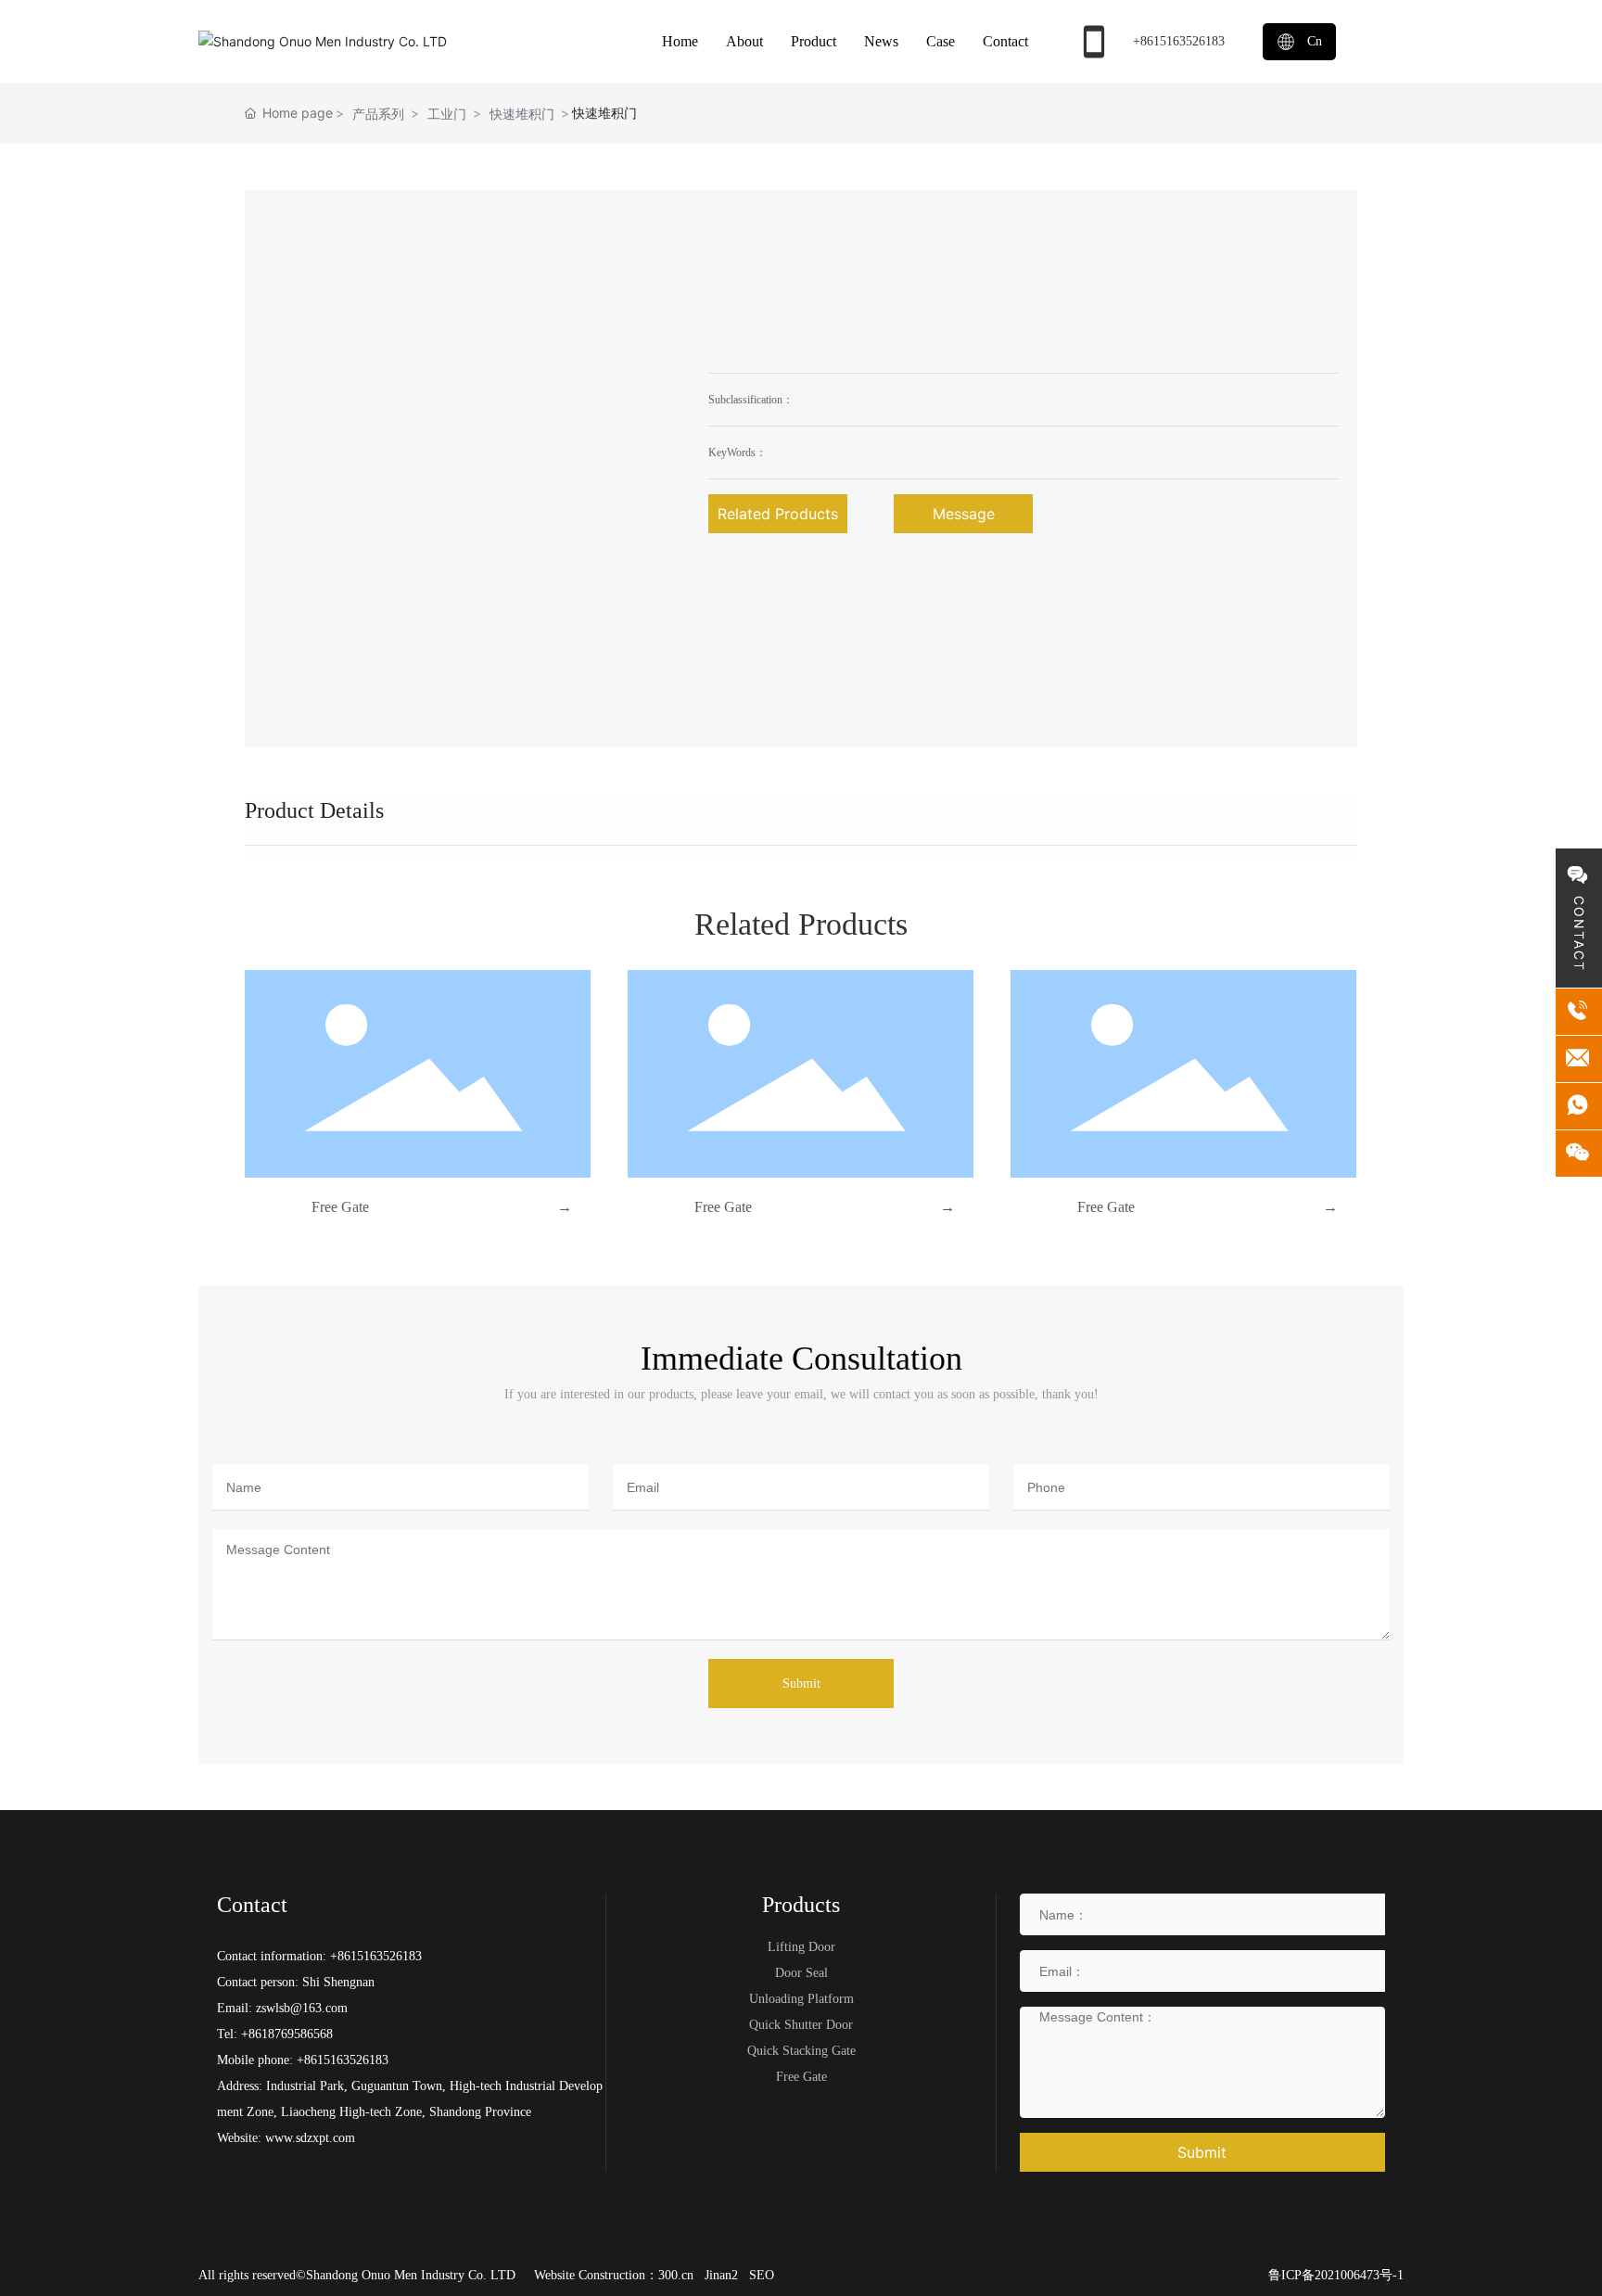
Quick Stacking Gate (801, 2051)
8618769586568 (291, 2034)
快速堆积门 (522, 114)
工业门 (447, 114)
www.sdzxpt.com (308, 2138)
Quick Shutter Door (801, 2025)
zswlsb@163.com (302, 2008)
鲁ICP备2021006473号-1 (1336, 2275)
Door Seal (801, 1973)
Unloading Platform (801, 1999)
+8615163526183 (1179, 41)
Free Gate (340, 1207)
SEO (762, 2275)
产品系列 (378, 114)
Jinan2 (721, 2275)
